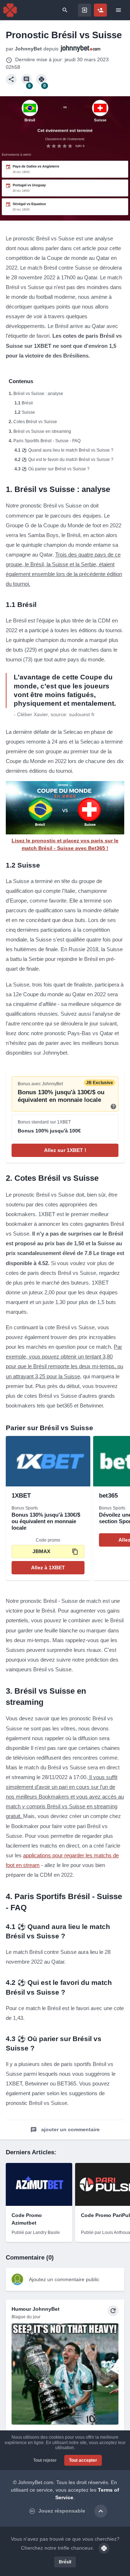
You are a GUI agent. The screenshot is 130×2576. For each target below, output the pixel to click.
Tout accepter (83, 2460)
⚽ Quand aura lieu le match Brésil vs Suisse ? (68, 450)
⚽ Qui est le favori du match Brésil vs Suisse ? (68, 460)
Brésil (27, 403)
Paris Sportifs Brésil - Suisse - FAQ (47, 441)
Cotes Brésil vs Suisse (35, 422)
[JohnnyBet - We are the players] (10, 10)
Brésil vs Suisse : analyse (38, 394)
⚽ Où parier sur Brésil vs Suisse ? (56, 469)
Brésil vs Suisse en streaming (42, 431)
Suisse (28, 412)
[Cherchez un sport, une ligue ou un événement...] (65, 10)
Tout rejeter (45, 2460)
